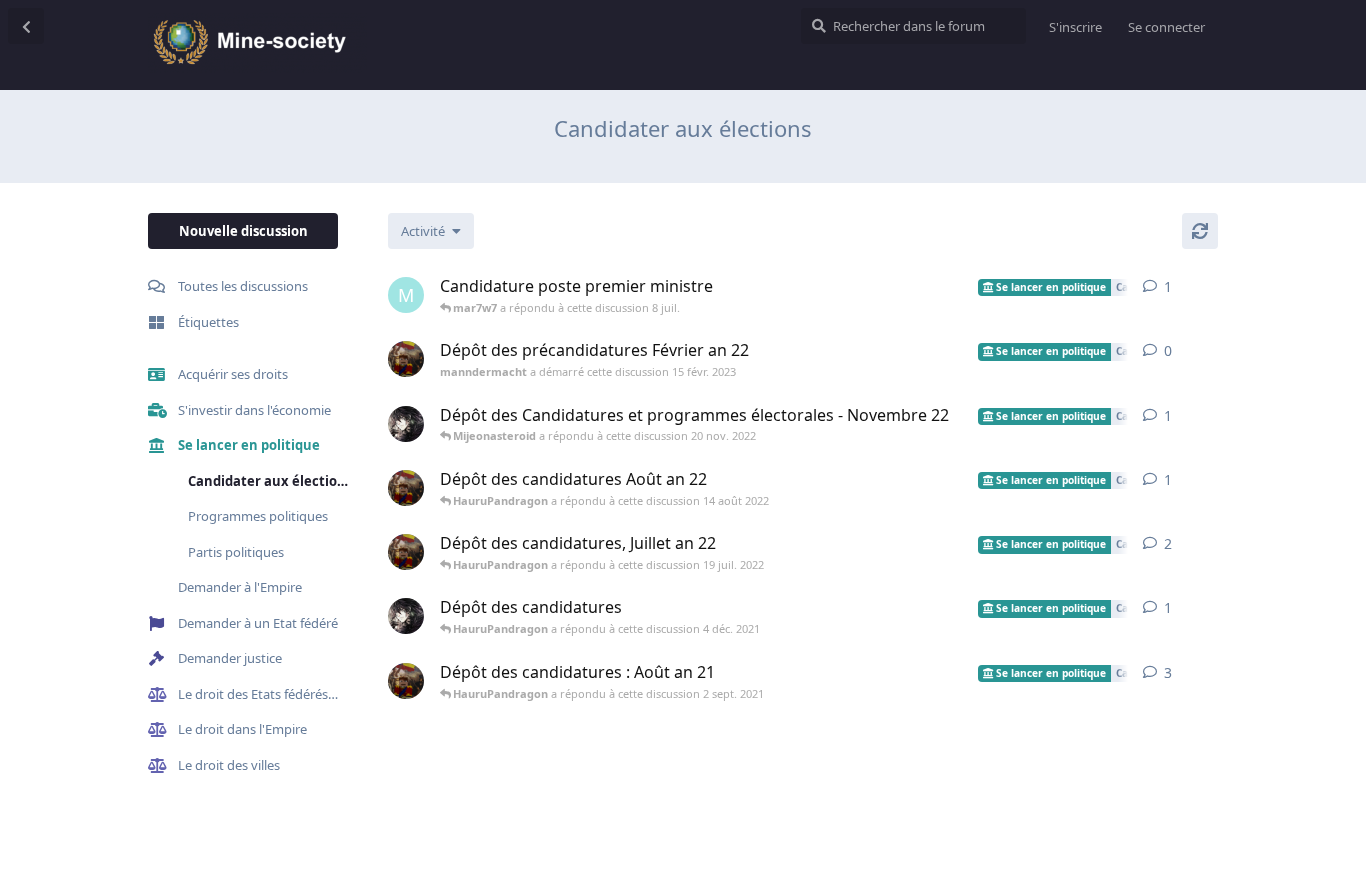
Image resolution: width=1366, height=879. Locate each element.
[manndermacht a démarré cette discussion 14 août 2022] (406, 488)
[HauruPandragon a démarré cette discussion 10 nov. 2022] (406, 424)
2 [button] (1168, 543)
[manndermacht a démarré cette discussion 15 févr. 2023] (406, 359)
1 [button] (1168, 286)
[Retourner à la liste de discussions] (26, 26)
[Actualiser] (1200, 231)
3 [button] (1168, 672)
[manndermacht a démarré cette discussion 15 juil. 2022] (406, 552)
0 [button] (1168, 350)
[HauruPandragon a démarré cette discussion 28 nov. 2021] (406, 616)
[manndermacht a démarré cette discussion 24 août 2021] (406, 681)
